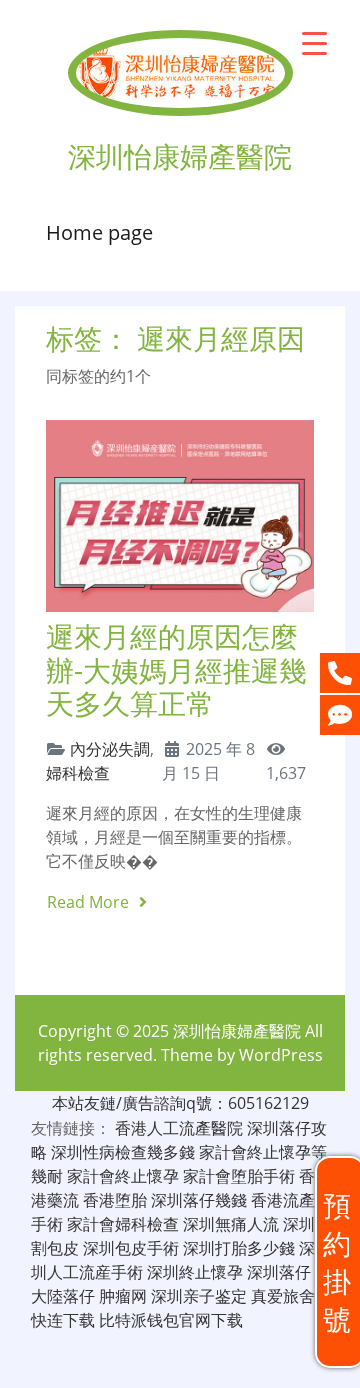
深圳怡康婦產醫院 (237, 1031)
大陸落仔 (63, 1296)
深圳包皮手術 (131, 1248)
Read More (90, 902)
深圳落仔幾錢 (199, 1200)
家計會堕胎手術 (239, 1176)
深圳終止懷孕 (195, 1272)
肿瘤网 (123, 1296)
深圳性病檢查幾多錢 (123, 1152)
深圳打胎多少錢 (239, 1248)
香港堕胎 (115, 1200)
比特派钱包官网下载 (171, 1320)
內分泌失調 (110, 749)
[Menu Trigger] (314, 42)
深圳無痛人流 (231, 1224)
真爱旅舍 (283, 1296)
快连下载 (63, 1320)
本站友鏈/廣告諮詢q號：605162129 (180, 1103)
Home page (99, 232)
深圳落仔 (279, 1272)
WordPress (281, 1055)
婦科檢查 (78, 773)
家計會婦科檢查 (123, 1224)
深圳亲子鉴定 (199, 1296)
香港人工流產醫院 (179, 1128)
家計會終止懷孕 (123, 1176)
